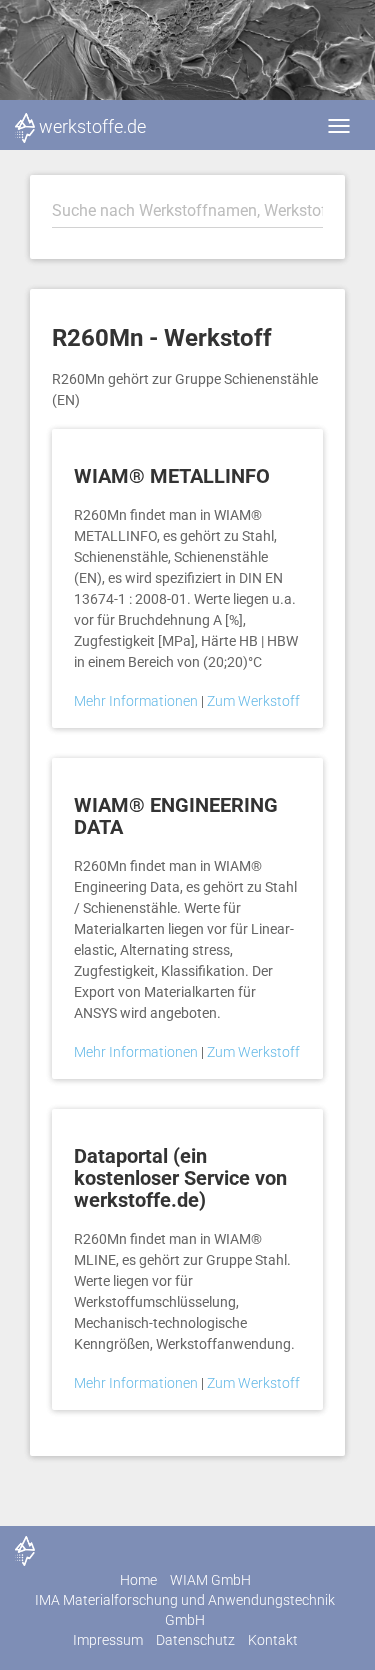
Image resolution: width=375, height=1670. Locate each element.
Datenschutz (195, 1640)
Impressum (108, 1640)
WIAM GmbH (210, 1580)
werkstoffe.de (92, 126)
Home (138, 1580)
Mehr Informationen (137, 701)
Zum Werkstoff (253, 701)
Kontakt (273, 1640)
